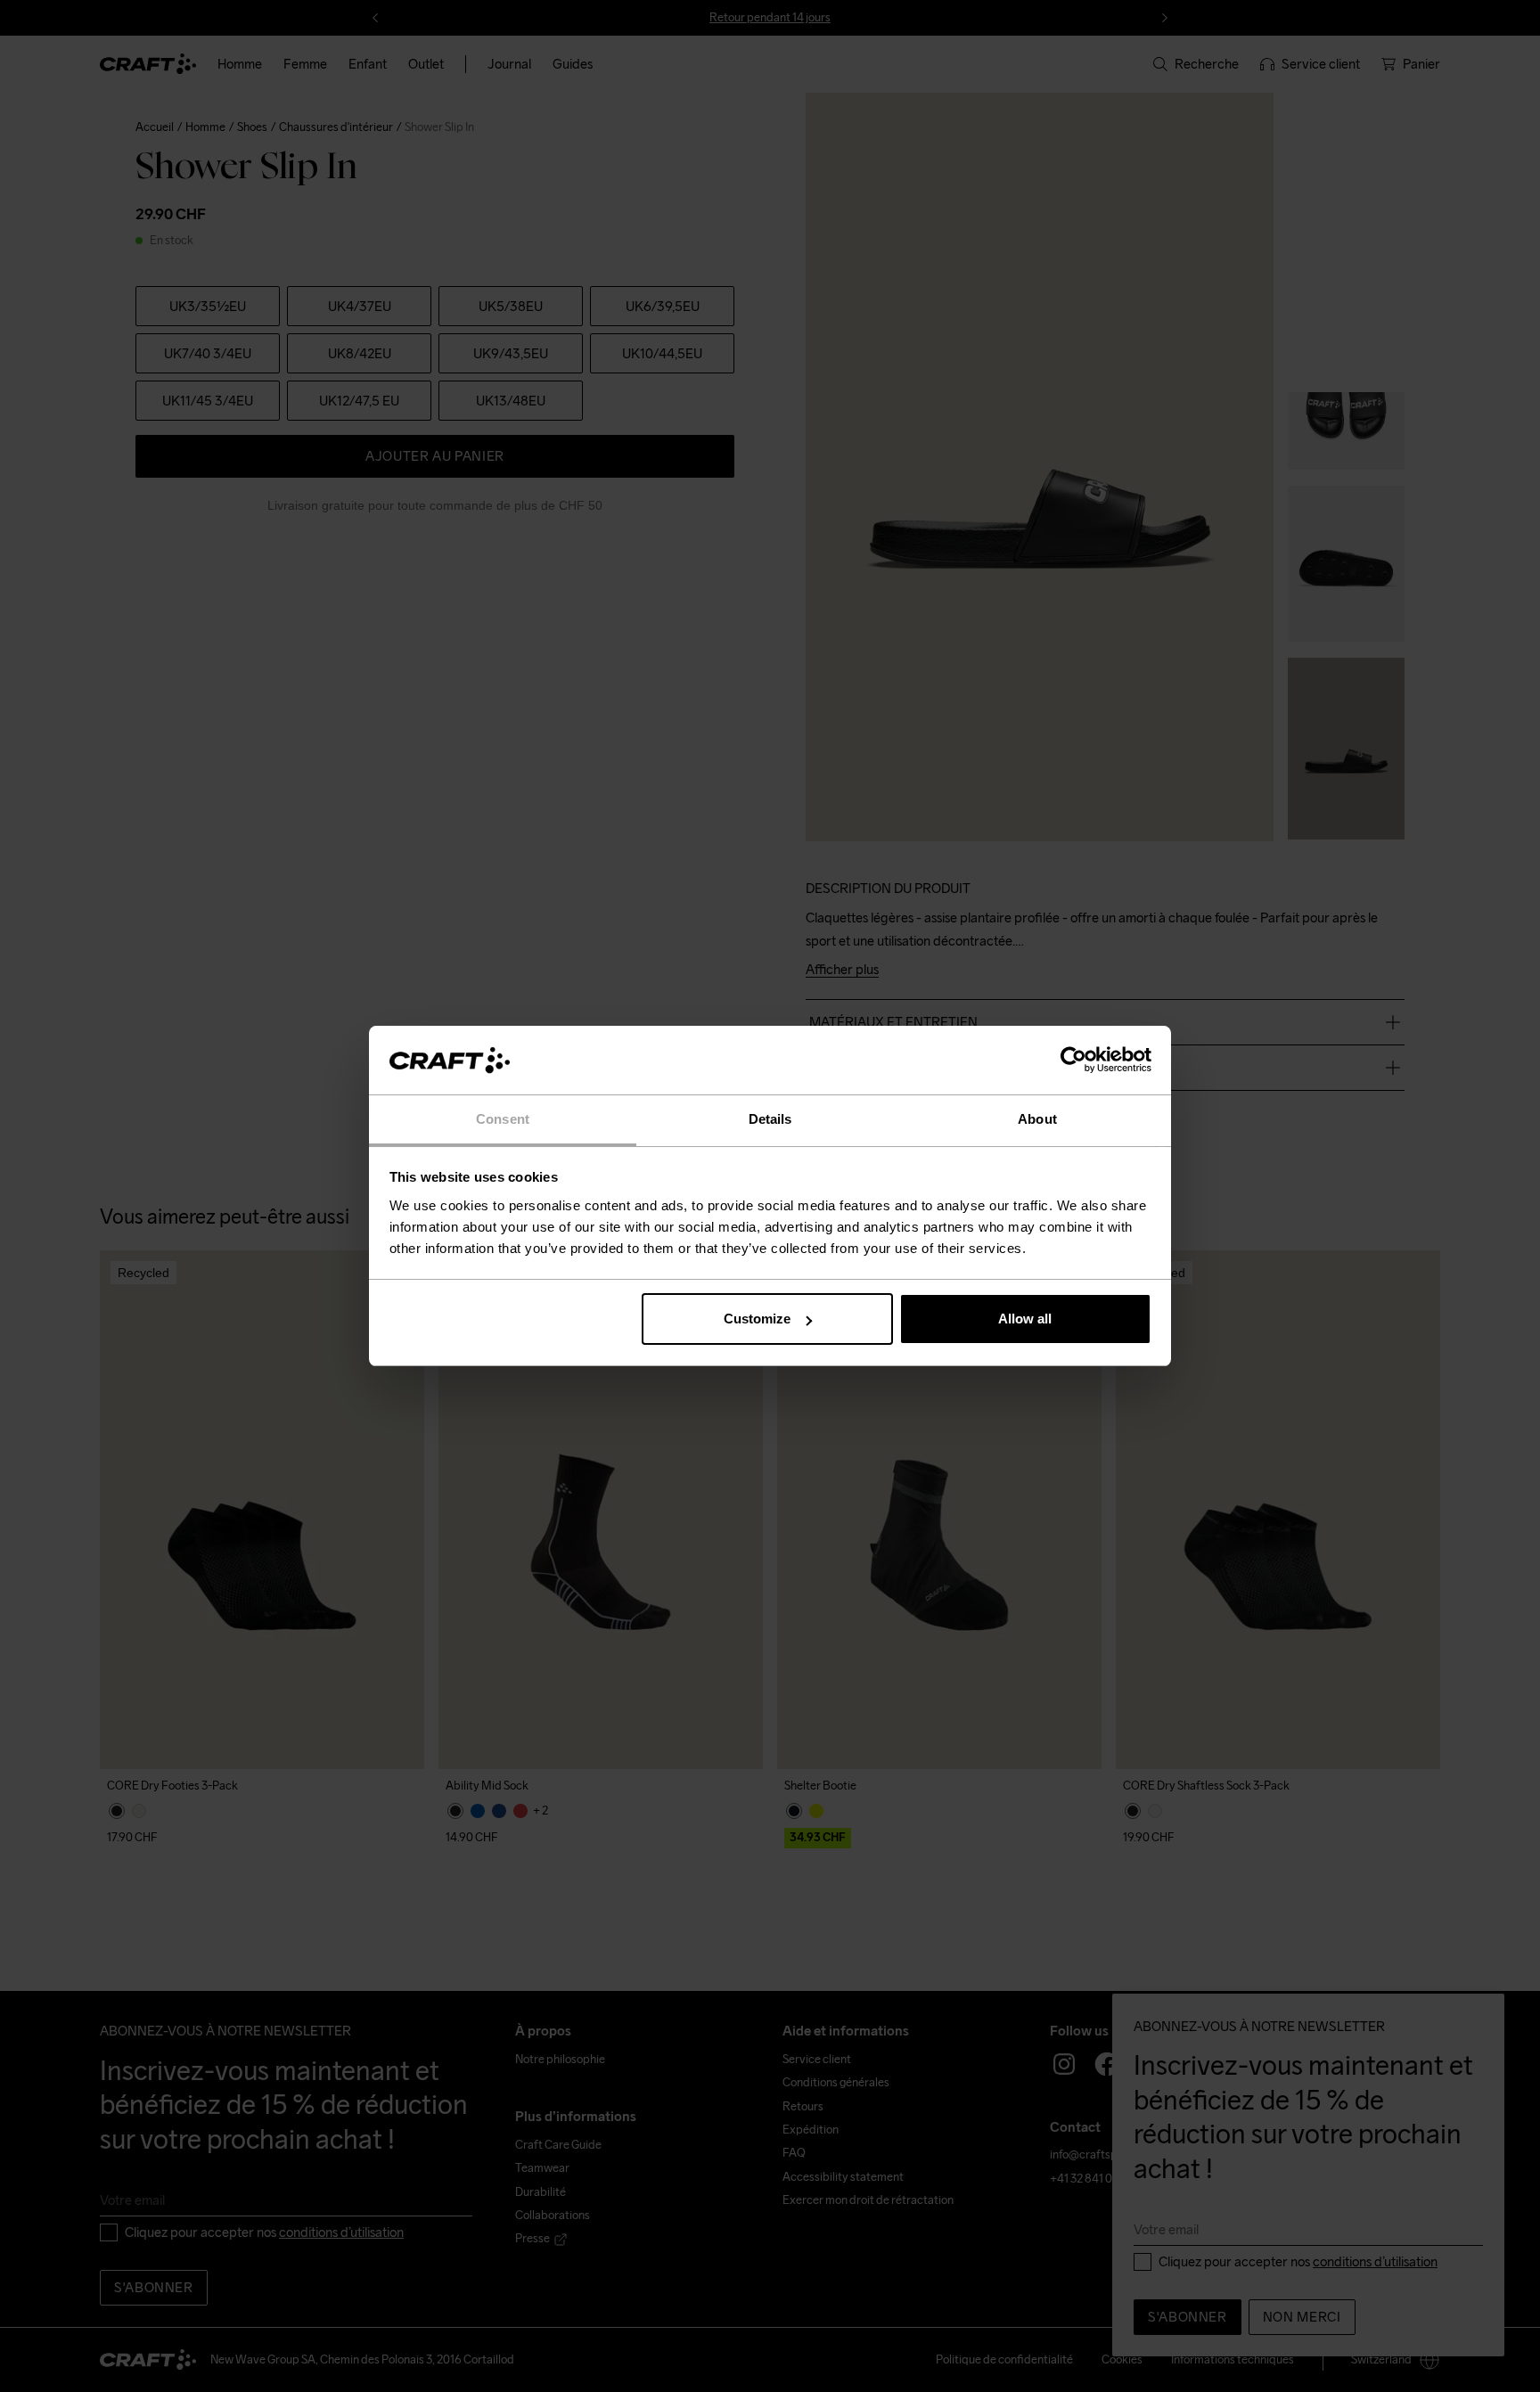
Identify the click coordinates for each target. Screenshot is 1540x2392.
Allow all (1025, 1319)
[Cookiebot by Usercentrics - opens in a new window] (1073, 1061)
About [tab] (1037, 1119)
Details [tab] (770, 1119)
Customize (757, 1319)
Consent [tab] (503, 1119)
